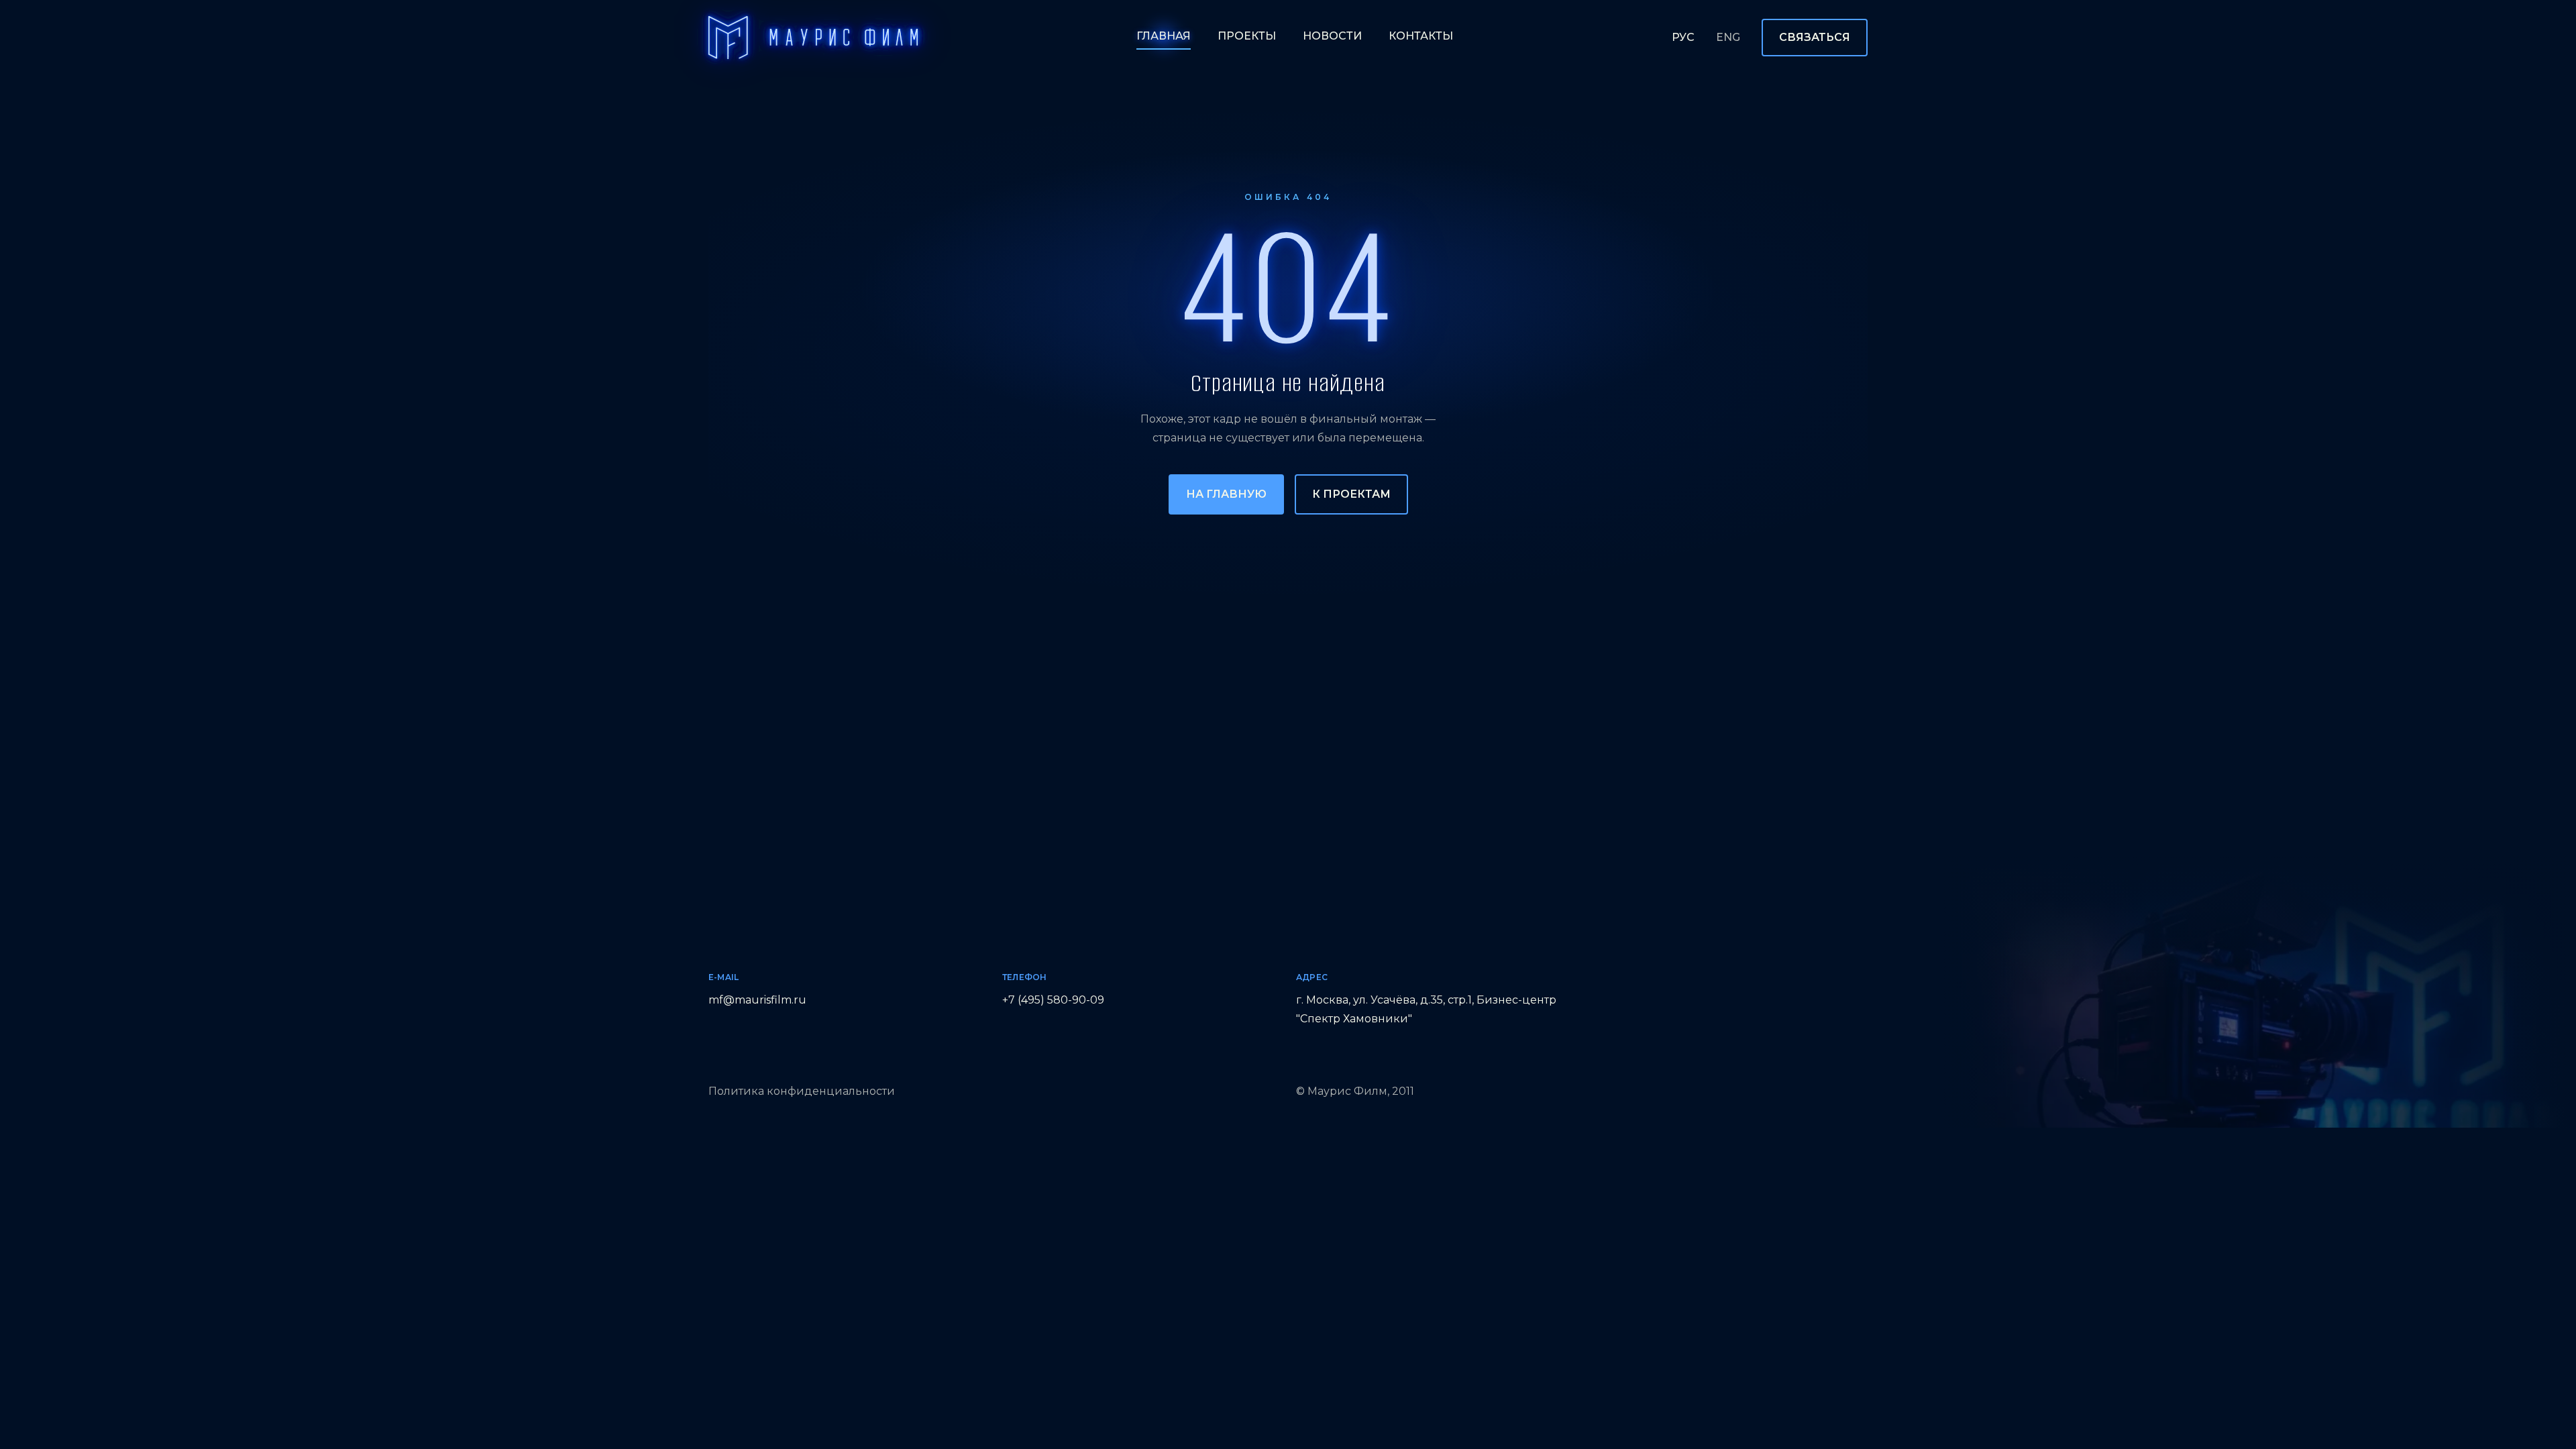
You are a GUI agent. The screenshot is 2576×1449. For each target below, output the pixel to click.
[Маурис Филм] (813, 38)
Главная (1164, 36)
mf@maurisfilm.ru (757, 1000)
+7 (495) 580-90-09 (1053, 1000)
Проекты (1247, 36)
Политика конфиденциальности (802, 1091)
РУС (1683, 37)
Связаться (1815, 37)
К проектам (1351, 494)
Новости (1332, 36)
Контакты (1421, 36)
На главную (1226, 494)
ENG (1728, 37)
